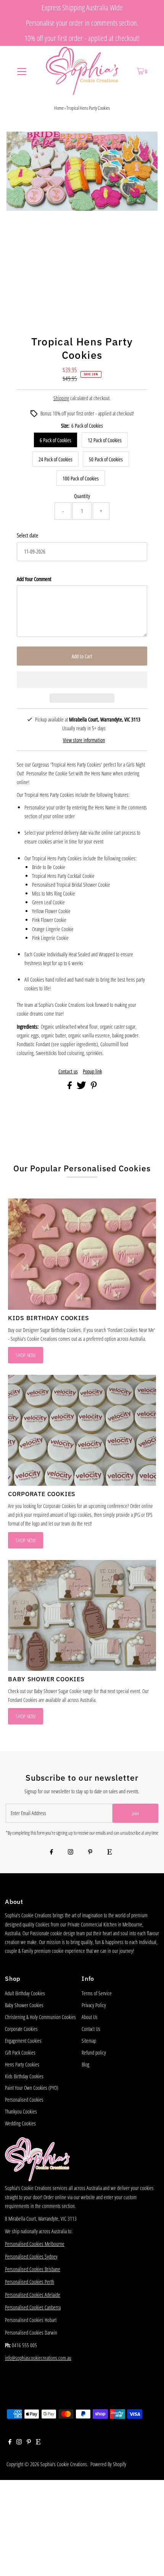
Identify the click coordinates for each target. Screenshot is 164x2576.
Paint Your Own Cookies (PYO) (32, 2088)
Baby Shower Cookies (24, 2005)
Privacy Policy (94, 2005)
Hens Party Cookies (22, 2064)
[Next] (37, 144)
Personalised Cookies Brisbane (33, 2269)
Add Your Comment (34, 579)
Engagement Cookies (23, 2041)
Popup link (92, 1071)
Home (59, 108)
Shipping (61, 398)
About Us (90, 2017)
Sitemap (89, 2041)
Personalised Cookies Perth (30, 2282)
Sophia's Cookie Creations (64, 2464)
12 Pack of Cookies (105, 440)
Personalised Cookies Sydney (31, 2256)
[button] (82, 680)
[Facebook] (51, 1852)
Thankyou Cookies (21, 2111)
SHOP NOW (26, 1355)
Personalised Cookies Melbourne (35, 2244)
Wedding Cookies (20, 2123)
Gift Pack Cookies (20, 2052)
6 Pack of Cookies (55, 440)
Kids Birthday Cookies (24, 2076)
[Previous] (19, 144)
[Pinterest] (90, 1852)
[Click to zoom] (145, 144)
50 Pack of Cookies (106, 459)
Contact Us (91, 2029)
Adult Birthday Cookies (25, 1993)
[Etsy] (109, 1852)
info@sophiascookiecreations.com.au (38, 2358)
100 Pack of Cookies (81, 478)
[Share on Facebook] (70, 1087)
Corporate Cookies (21, 2029)
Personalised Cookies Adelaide (33, 2295)
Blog (85, 2064)
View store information (84, 740)
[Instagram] (71, 1852)
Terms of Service (97, 1993)
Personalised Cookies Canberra (33, 2307)
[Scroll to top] (149, 2561)
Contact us (68, 1071)
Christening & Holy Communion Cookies (40, 2017)
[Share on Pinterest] (94, 1087)
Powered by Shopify (108, 2464)
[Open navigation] (22, 71)
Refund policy (94, 2052)
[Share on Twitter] (82, 1087)
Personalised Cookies (24, 2100)
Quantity (82, 496)
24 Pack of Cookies (55, 459)
